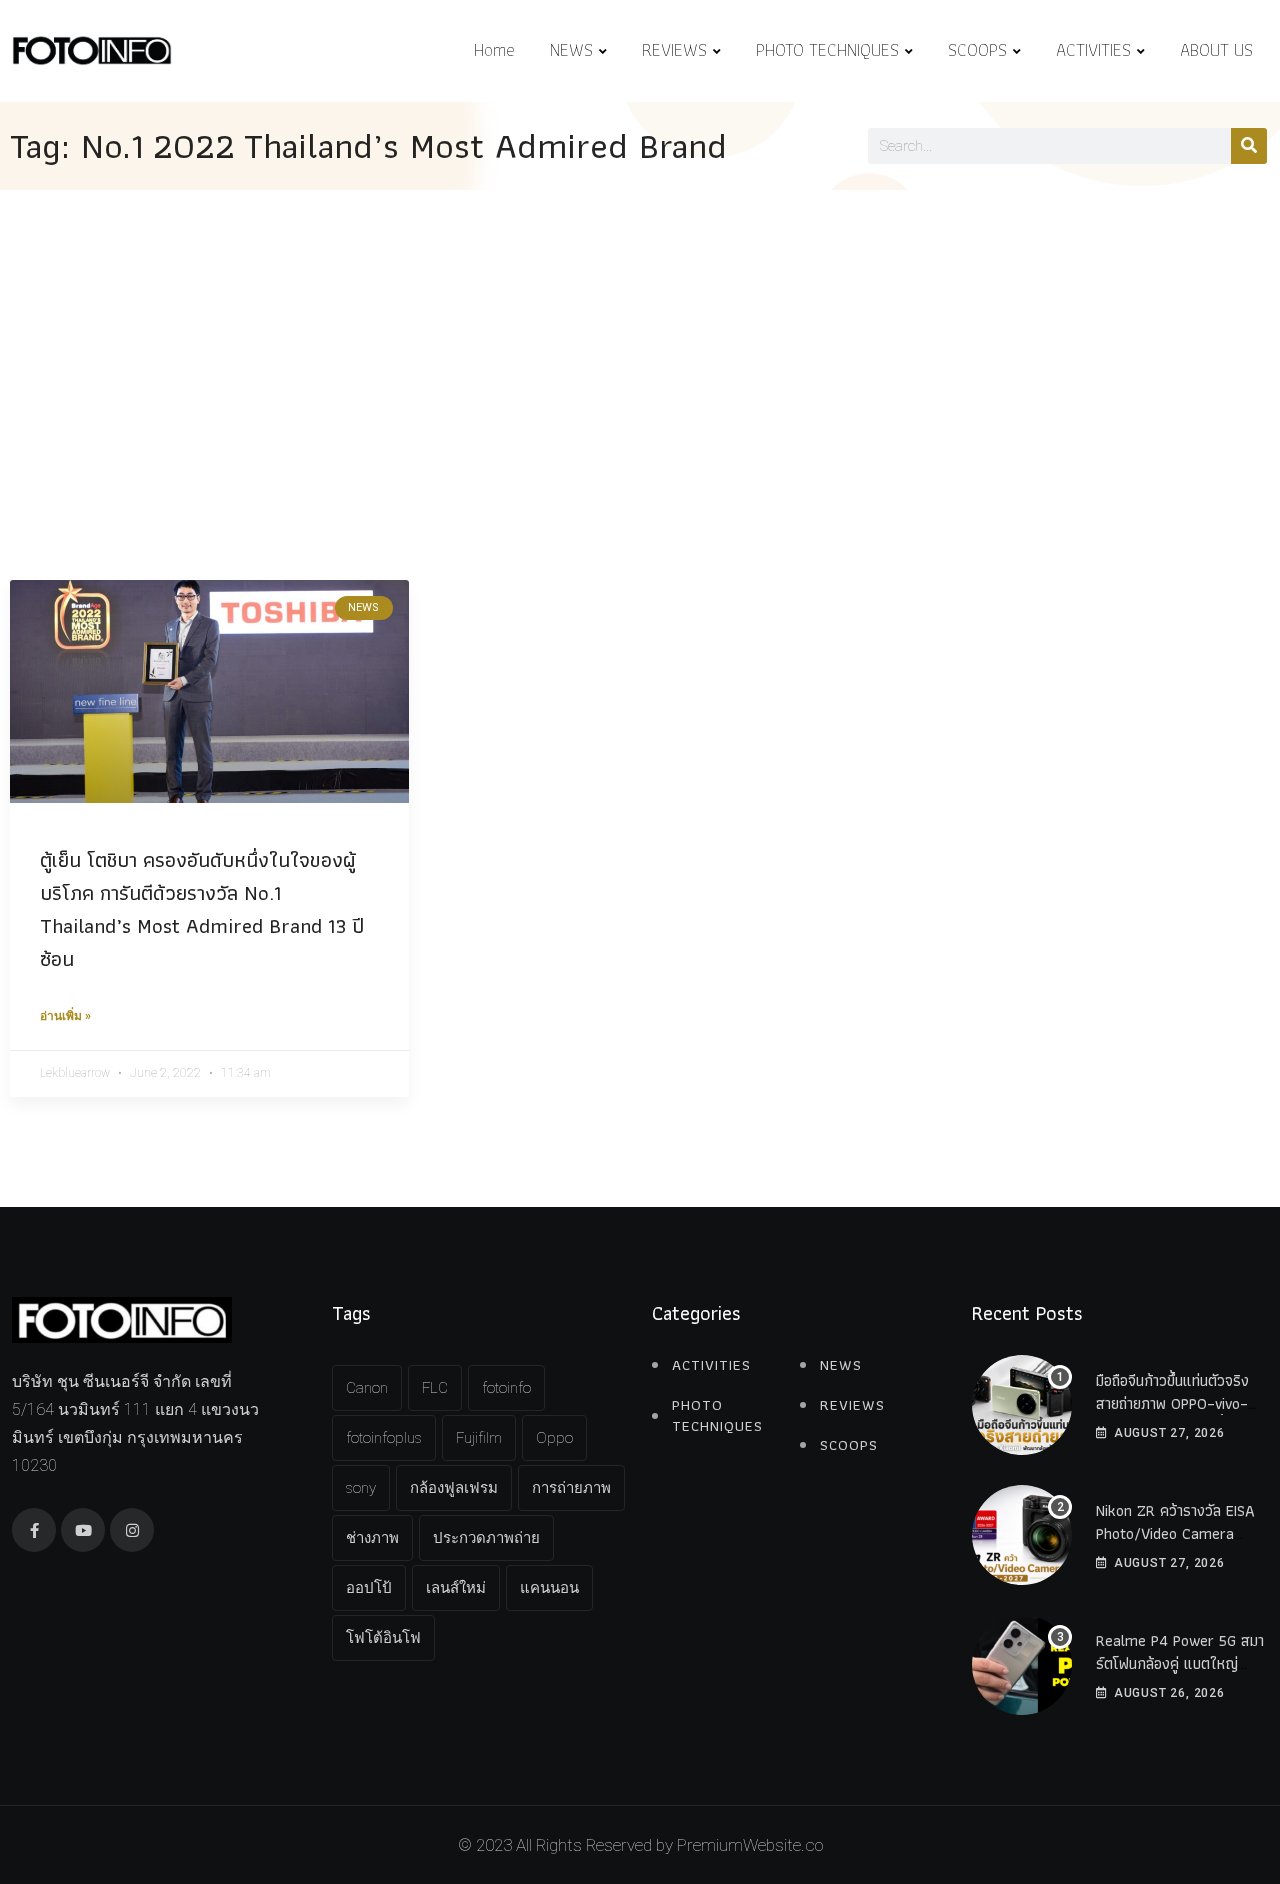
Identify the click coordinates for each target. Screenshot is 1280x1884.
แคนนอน (549, 1588)
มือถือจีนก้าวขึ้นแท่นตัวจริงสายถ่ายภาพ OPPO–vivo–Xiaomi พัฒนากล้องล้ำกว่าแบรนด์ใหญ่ (1175, 1414)
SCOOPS (977, 49)
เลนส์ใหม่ (456, 1588)
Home (494, 49)
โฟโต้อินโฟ (383, 1638)
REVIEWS (674, 49)
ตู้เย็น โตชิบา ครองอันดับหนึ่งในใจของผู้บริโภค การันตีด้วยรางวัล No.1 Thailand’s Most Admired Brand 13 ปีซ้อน (202, 909)
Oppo (554, 1438)
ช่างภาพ (372, 1538)
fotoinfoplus (384, 1438)
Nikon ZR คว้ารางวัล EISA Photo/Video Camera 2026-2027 (1175, 1533)
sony (361, 1488)
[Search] (1249, 146)
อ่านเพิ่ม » (65, 1016)
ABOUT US (1216, 49)
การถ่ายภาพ (571, 1488)
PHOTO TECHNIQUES (827, 49)
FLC (435, 1388)
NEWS (571, 49)
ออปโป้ (369, 1588)
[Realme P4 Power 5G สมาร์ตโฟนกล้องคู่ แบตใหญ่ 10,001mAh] (1022, 1665)
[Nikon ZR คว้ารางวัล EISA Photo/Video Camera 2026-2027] (1022, 1535)
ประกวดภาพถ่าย (486, 1538)
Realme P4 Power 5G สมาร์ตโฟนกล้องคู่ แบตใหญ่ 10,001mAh (1180, 1663)
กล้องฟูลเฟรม (454, 1488)
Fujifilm (479, 1438)
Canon (367, 1388)
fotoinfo (506, 1388)
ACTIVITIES (1093, 49)
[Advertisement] (640, 340)
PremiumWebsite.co (750, 1845)
